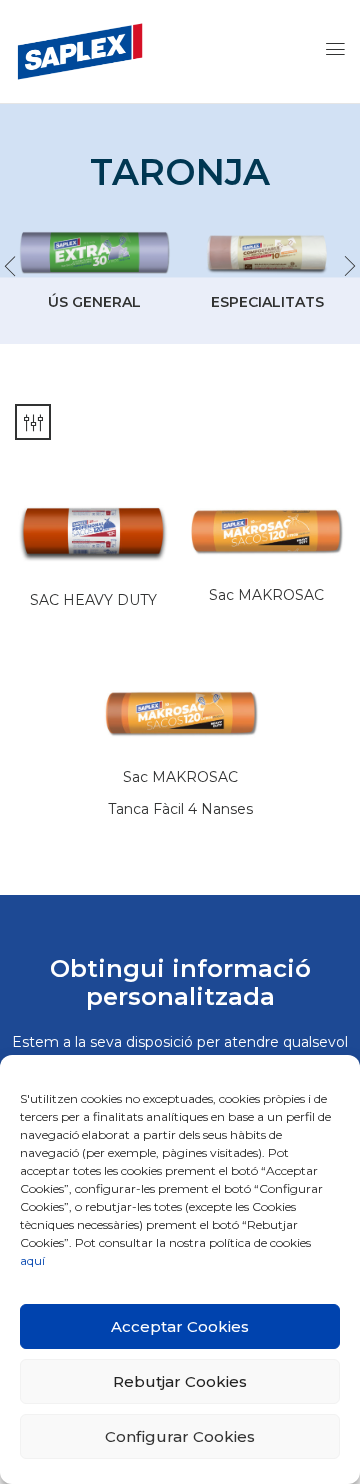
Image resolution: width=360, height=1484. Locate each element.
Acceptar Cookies (180, 1326)
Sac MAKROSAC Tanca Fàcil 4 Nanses (180, 793)
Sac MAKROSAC (266, 595)
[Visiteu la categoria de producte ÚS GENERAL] (94, 253)
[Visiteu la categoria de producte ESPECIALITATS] (267, 253)
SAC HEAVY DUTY (93, 600)
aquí (32, 1260)
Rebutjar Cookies (180, 1381)
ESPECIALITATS (267, 302)
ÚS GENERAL (94, 302)
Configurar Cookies (180, 1436)
